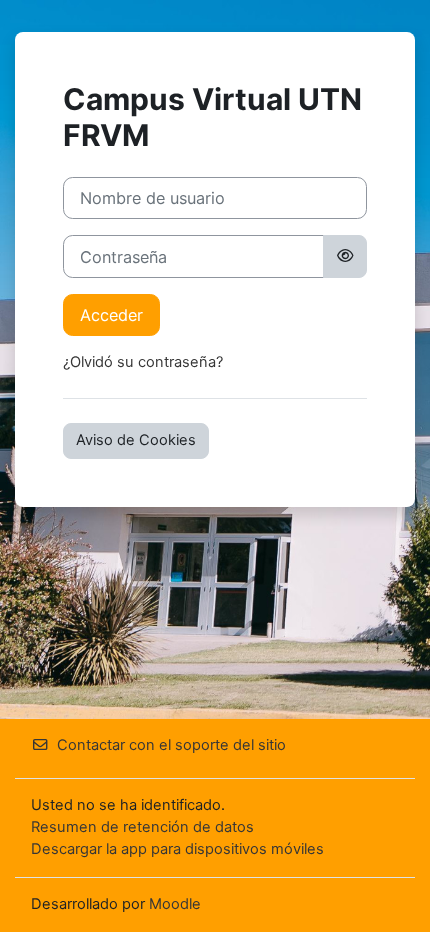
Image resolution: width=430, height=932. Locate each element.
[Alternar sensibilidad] (345, 256)
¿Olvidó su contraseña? (143, 362)
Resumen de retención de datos (142, 827)
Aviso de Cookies (136, 440)
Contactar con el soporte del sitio (171, 745)
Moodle (175, 904)
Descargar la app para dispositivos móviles (177, 849)
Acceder (111, 315)
